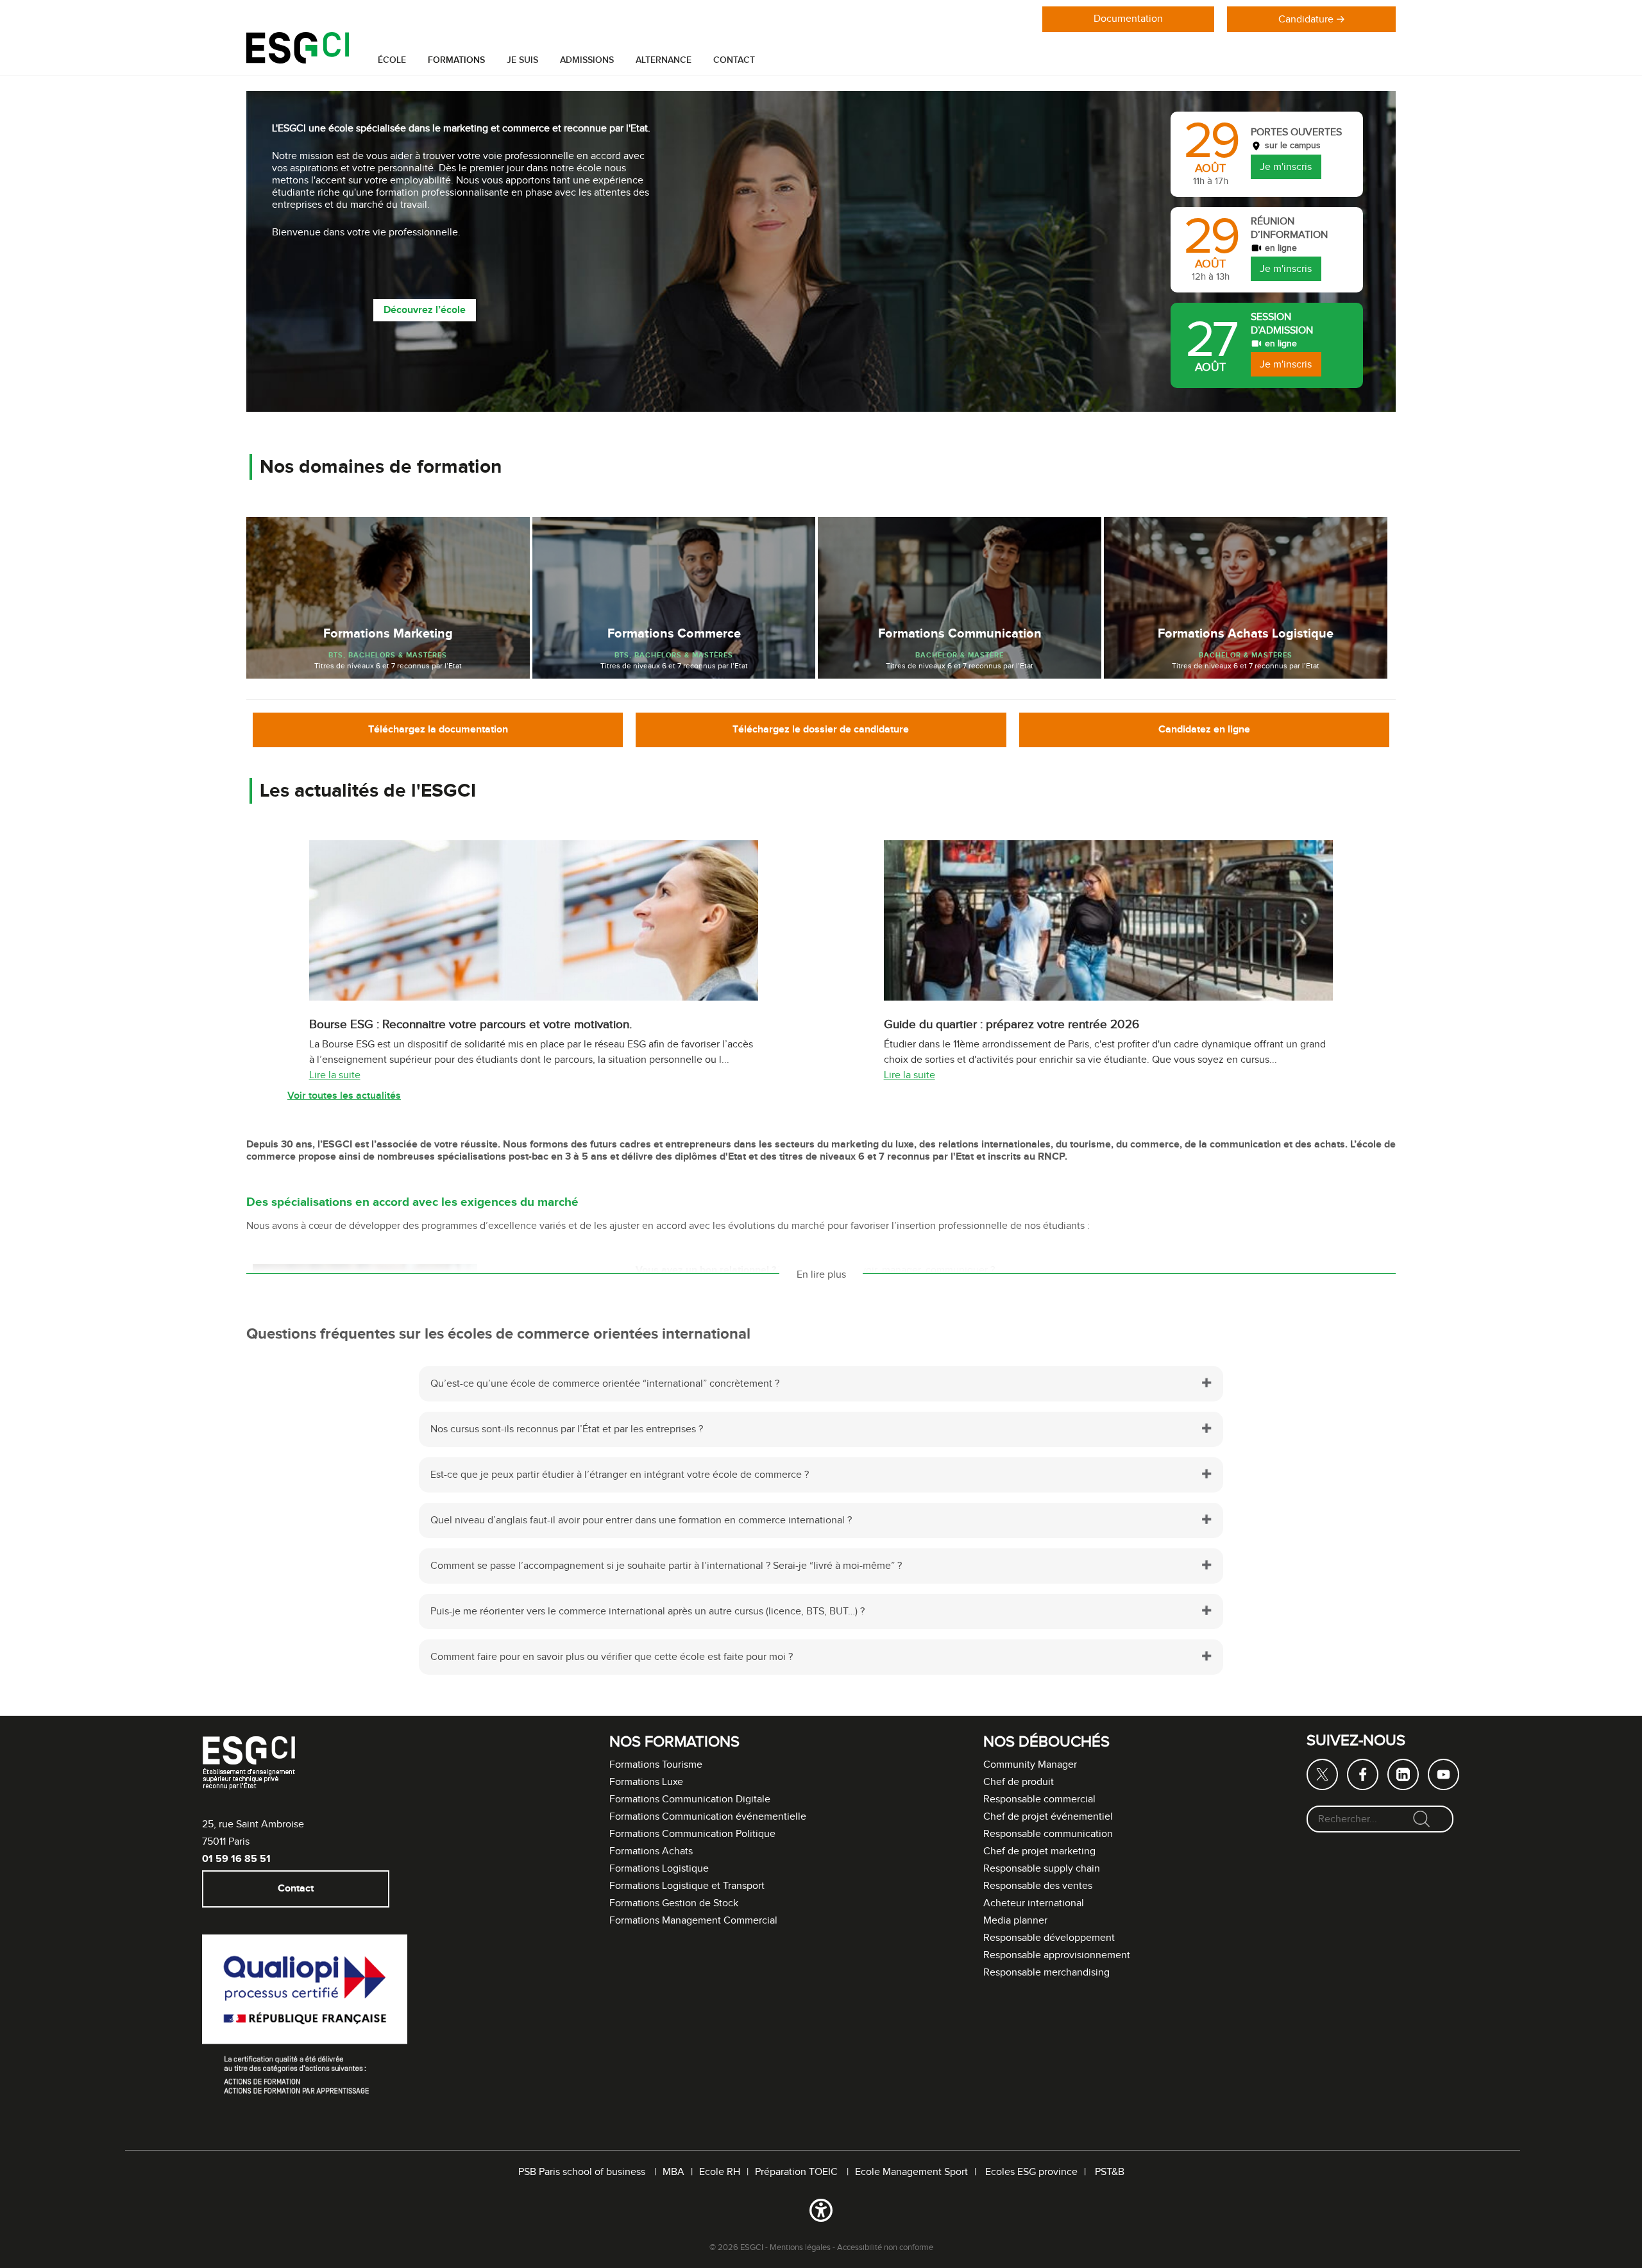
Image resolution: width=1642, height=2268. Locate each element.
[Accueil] (298, 61)
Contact (734, 60)
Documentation (1128, 19)
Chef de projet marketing (1039, 1851)
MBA (673, 2172)
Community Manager (1030, 1765)
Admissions (587, 60)
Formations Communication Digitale (690, 1799)
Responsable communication (1048, 1834)
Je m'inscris (1286, 166)
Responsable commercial (1039, 1799)
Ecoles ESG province (1031, 2172)
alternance (664, 60)
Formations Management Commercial (693, 1921)
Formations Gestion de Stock (674, 1903)
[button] (821, 2213)
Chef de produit (1019, 1782)
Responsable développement (1049, 1938)
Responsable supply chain (1042, 1869)
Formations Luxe (646, 1782)
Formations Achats (651, 1851)
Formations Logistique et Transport (687, 1886)
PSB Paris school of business (583, 2172)
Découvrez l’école (425, 310)
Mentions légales (800, 2247)
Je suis (522, 60)
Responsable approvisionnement (1057, 1955)
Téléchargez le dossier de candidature (821, 730)
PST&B (1110, 2172)
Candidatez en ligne (1204, 730)
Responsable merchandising (1046, 1973)
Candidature (1306, 20)
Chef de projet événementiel (1048, 1817)
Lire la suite (335, 1075)
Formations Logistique (659, 1869)
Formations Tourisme (656, 1765)
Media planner (1015, 1921)
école (392, 60)
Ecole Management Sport (911, 2172)
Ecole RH (720, 2172)
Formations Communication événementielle (708, 1817)
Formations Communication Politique (692, 1834)
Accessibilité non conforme (885, 2247)
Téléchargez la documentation (438, 730)
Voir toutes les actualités (344, 1096)
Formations (456, 60)
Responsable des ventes (1038, 1886)
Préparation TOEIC (798, 2172)
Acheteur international (1034, 1903)
